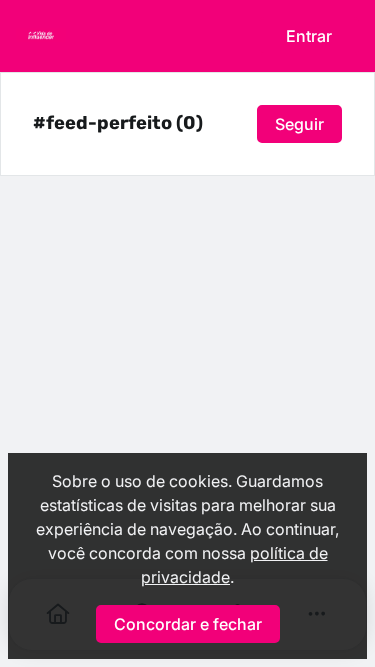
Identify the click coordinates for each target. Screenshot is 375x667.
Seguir (299, 124)
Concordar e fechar (188, 624)
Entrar (309, 36)
